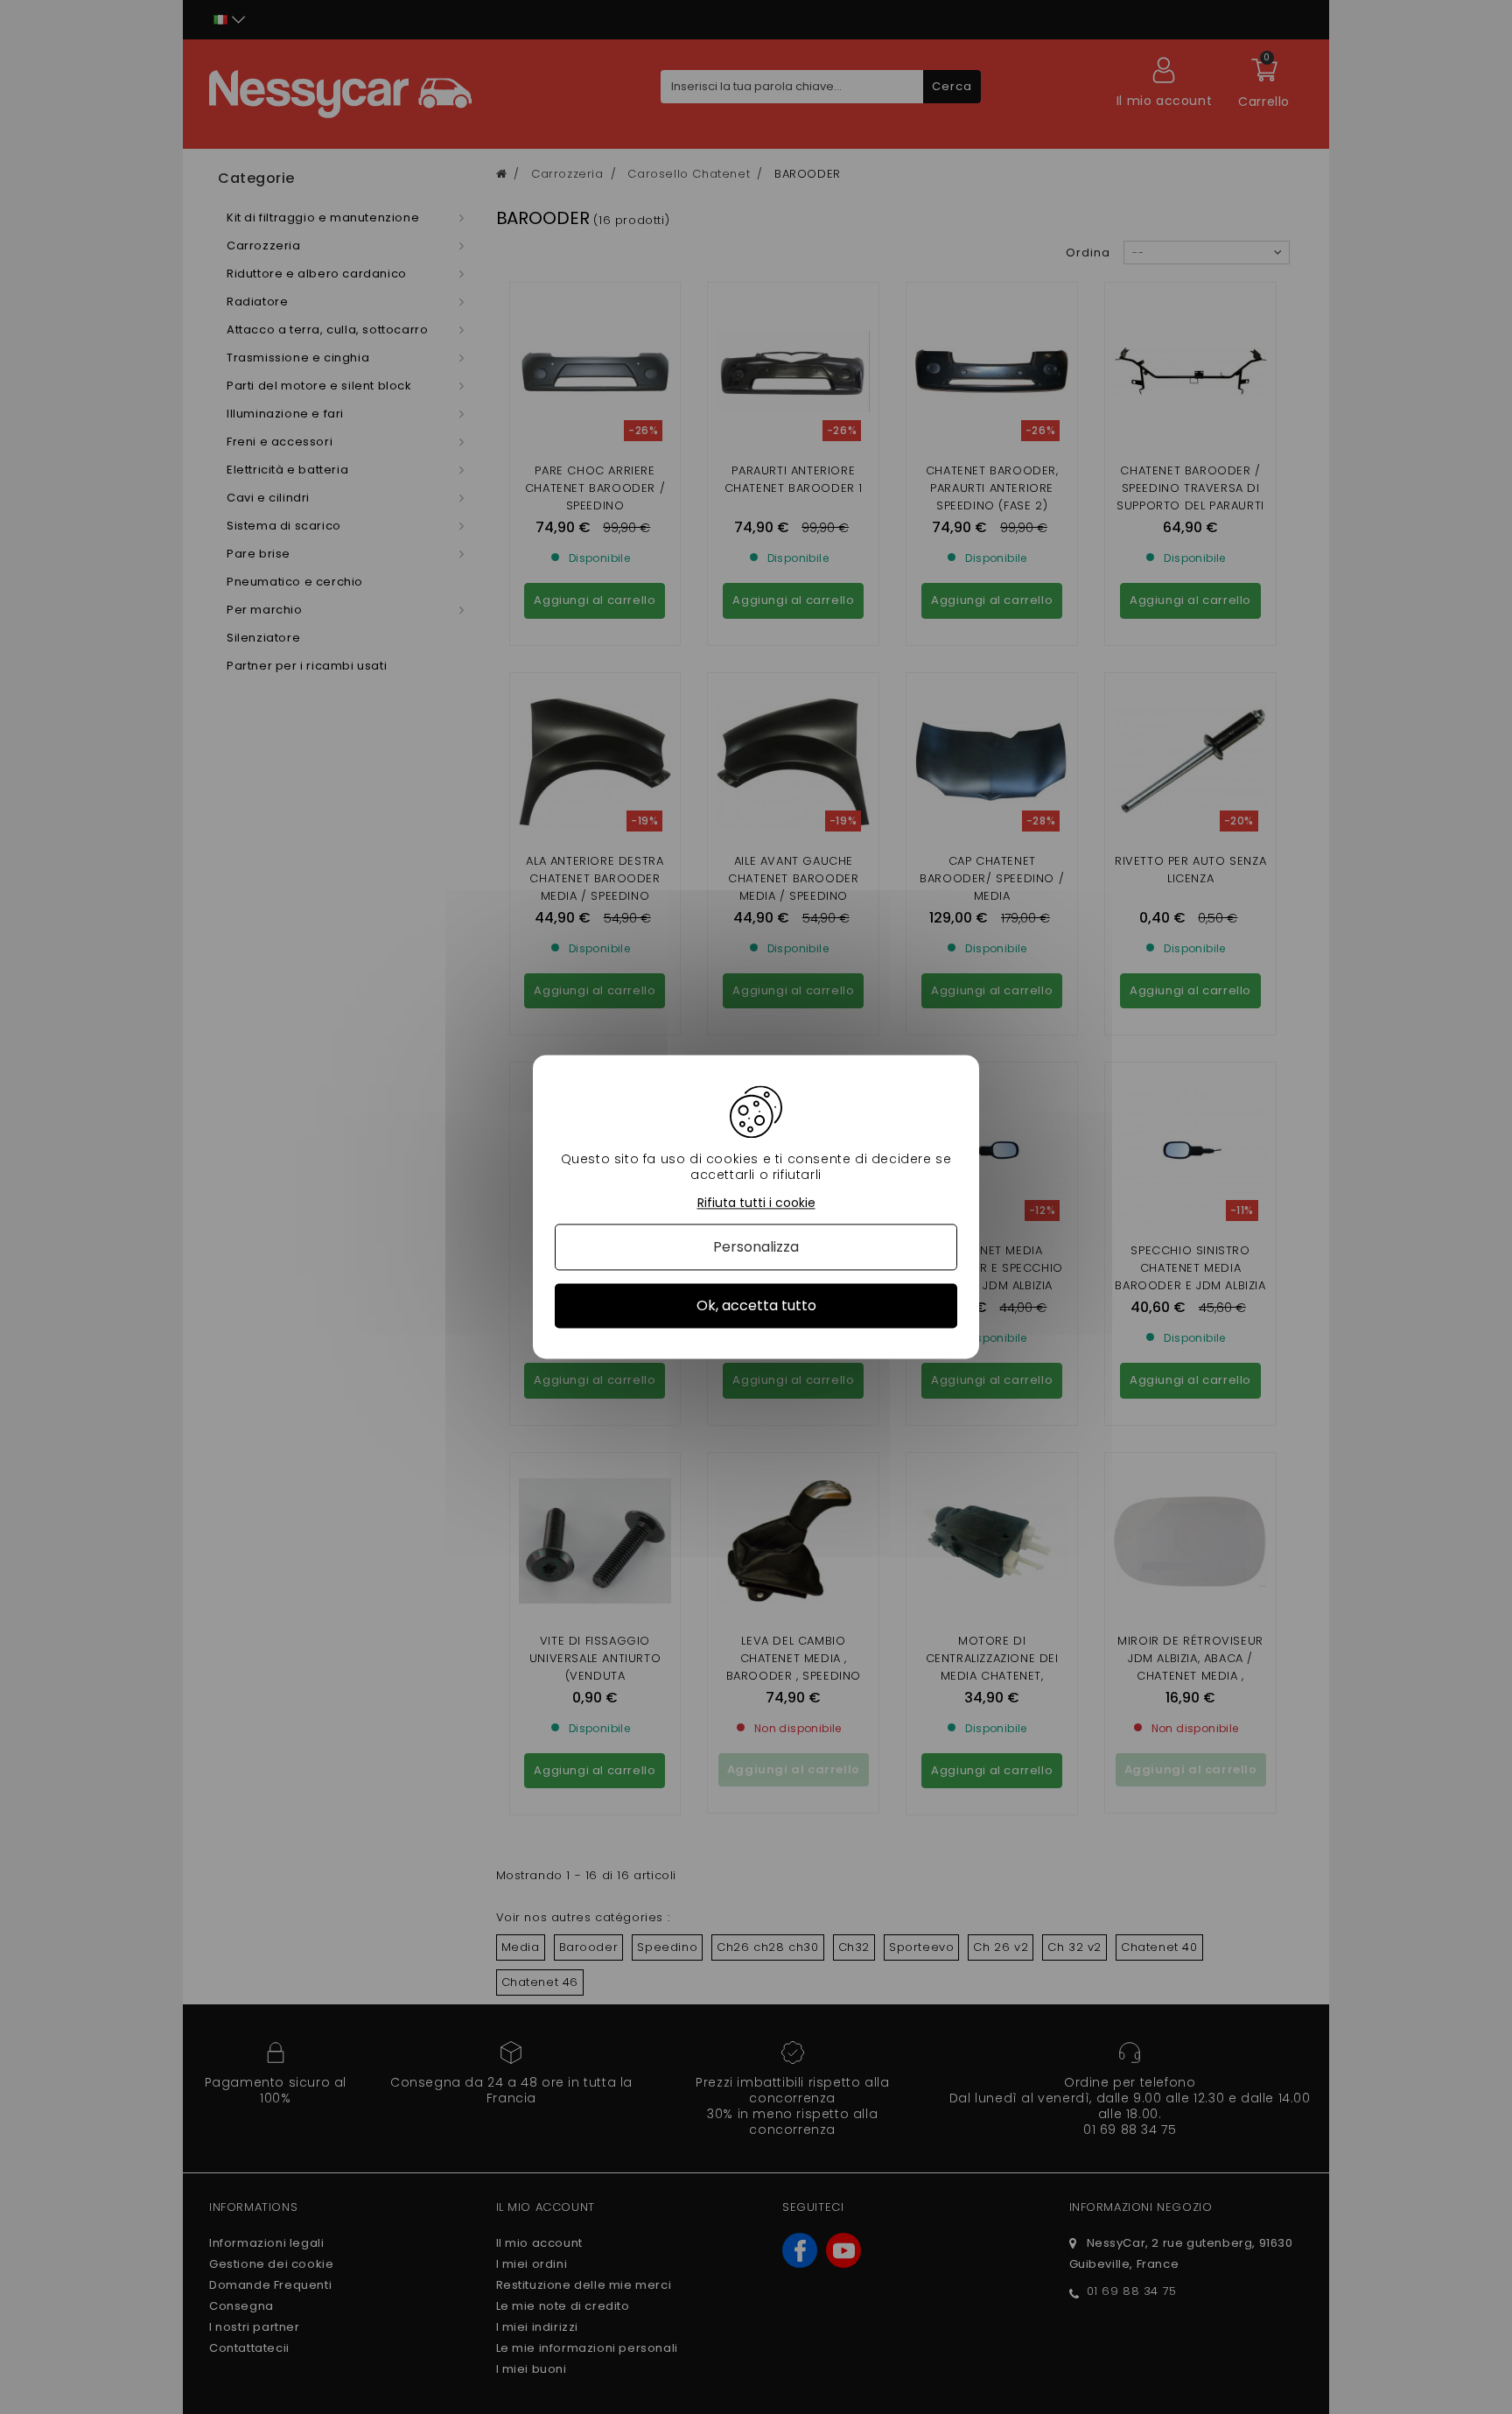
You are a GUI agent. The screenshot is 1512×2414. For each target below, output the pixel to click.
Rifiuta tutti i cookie (756, 1203)
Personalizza (756, 1247)
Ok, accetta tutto (756, 1305)
